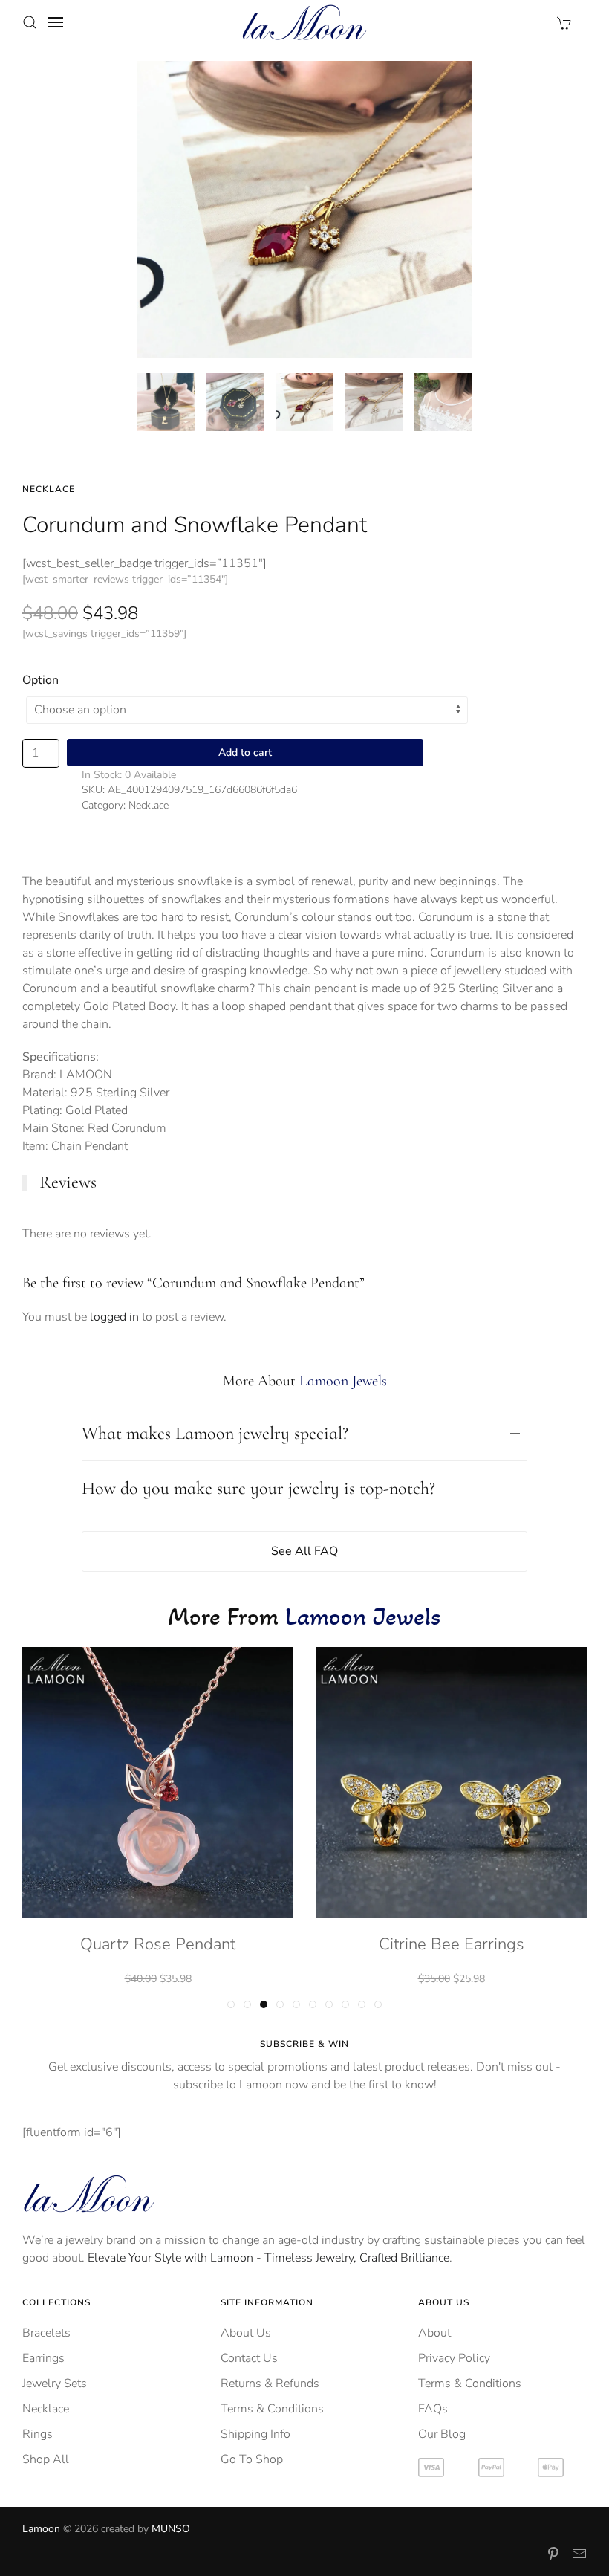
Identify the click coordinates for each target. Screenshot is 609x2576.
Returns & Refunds (270, 2384)
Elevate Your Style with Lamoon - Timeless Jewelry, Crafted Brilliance (268, 2258)
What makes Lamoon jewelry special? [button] (215, 1433)
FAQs (433, 2409)
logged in (114, 1317)
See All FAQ (304, 1551)
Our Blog (442, 2434)
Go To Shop (252, 2459)
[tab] (166, 402)
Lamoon (41, 2529)
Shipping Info (255, 2434)
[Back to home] (304, 22)
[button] (30, 22)
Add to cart (245, 753)
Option (40, 680)
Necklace (49, 489)
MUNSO (171, 2529)
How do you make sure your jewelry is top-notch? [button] (258, 1488)
